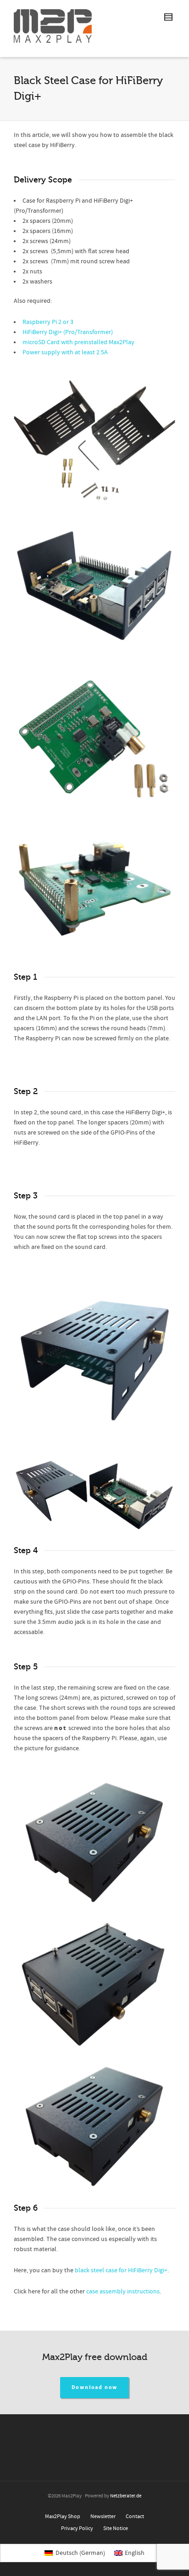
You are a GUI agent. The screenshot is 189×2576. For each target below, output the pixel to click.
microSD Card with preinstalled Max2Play (78, 342)
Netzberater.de (126, 2496)
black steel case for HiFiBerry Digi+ (121, 2270)
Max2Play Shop (63, 2516)
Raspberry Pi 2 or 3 (48, 322)
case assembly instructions (123, 2292)
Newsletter (103, 2516)
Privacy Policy (77, 2528)
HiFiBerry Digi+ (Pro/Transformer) (68, 332)
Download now (95, 2387)
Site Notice (116, 2528)
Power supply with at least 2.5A (65, 352)
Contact (135, 2516)
